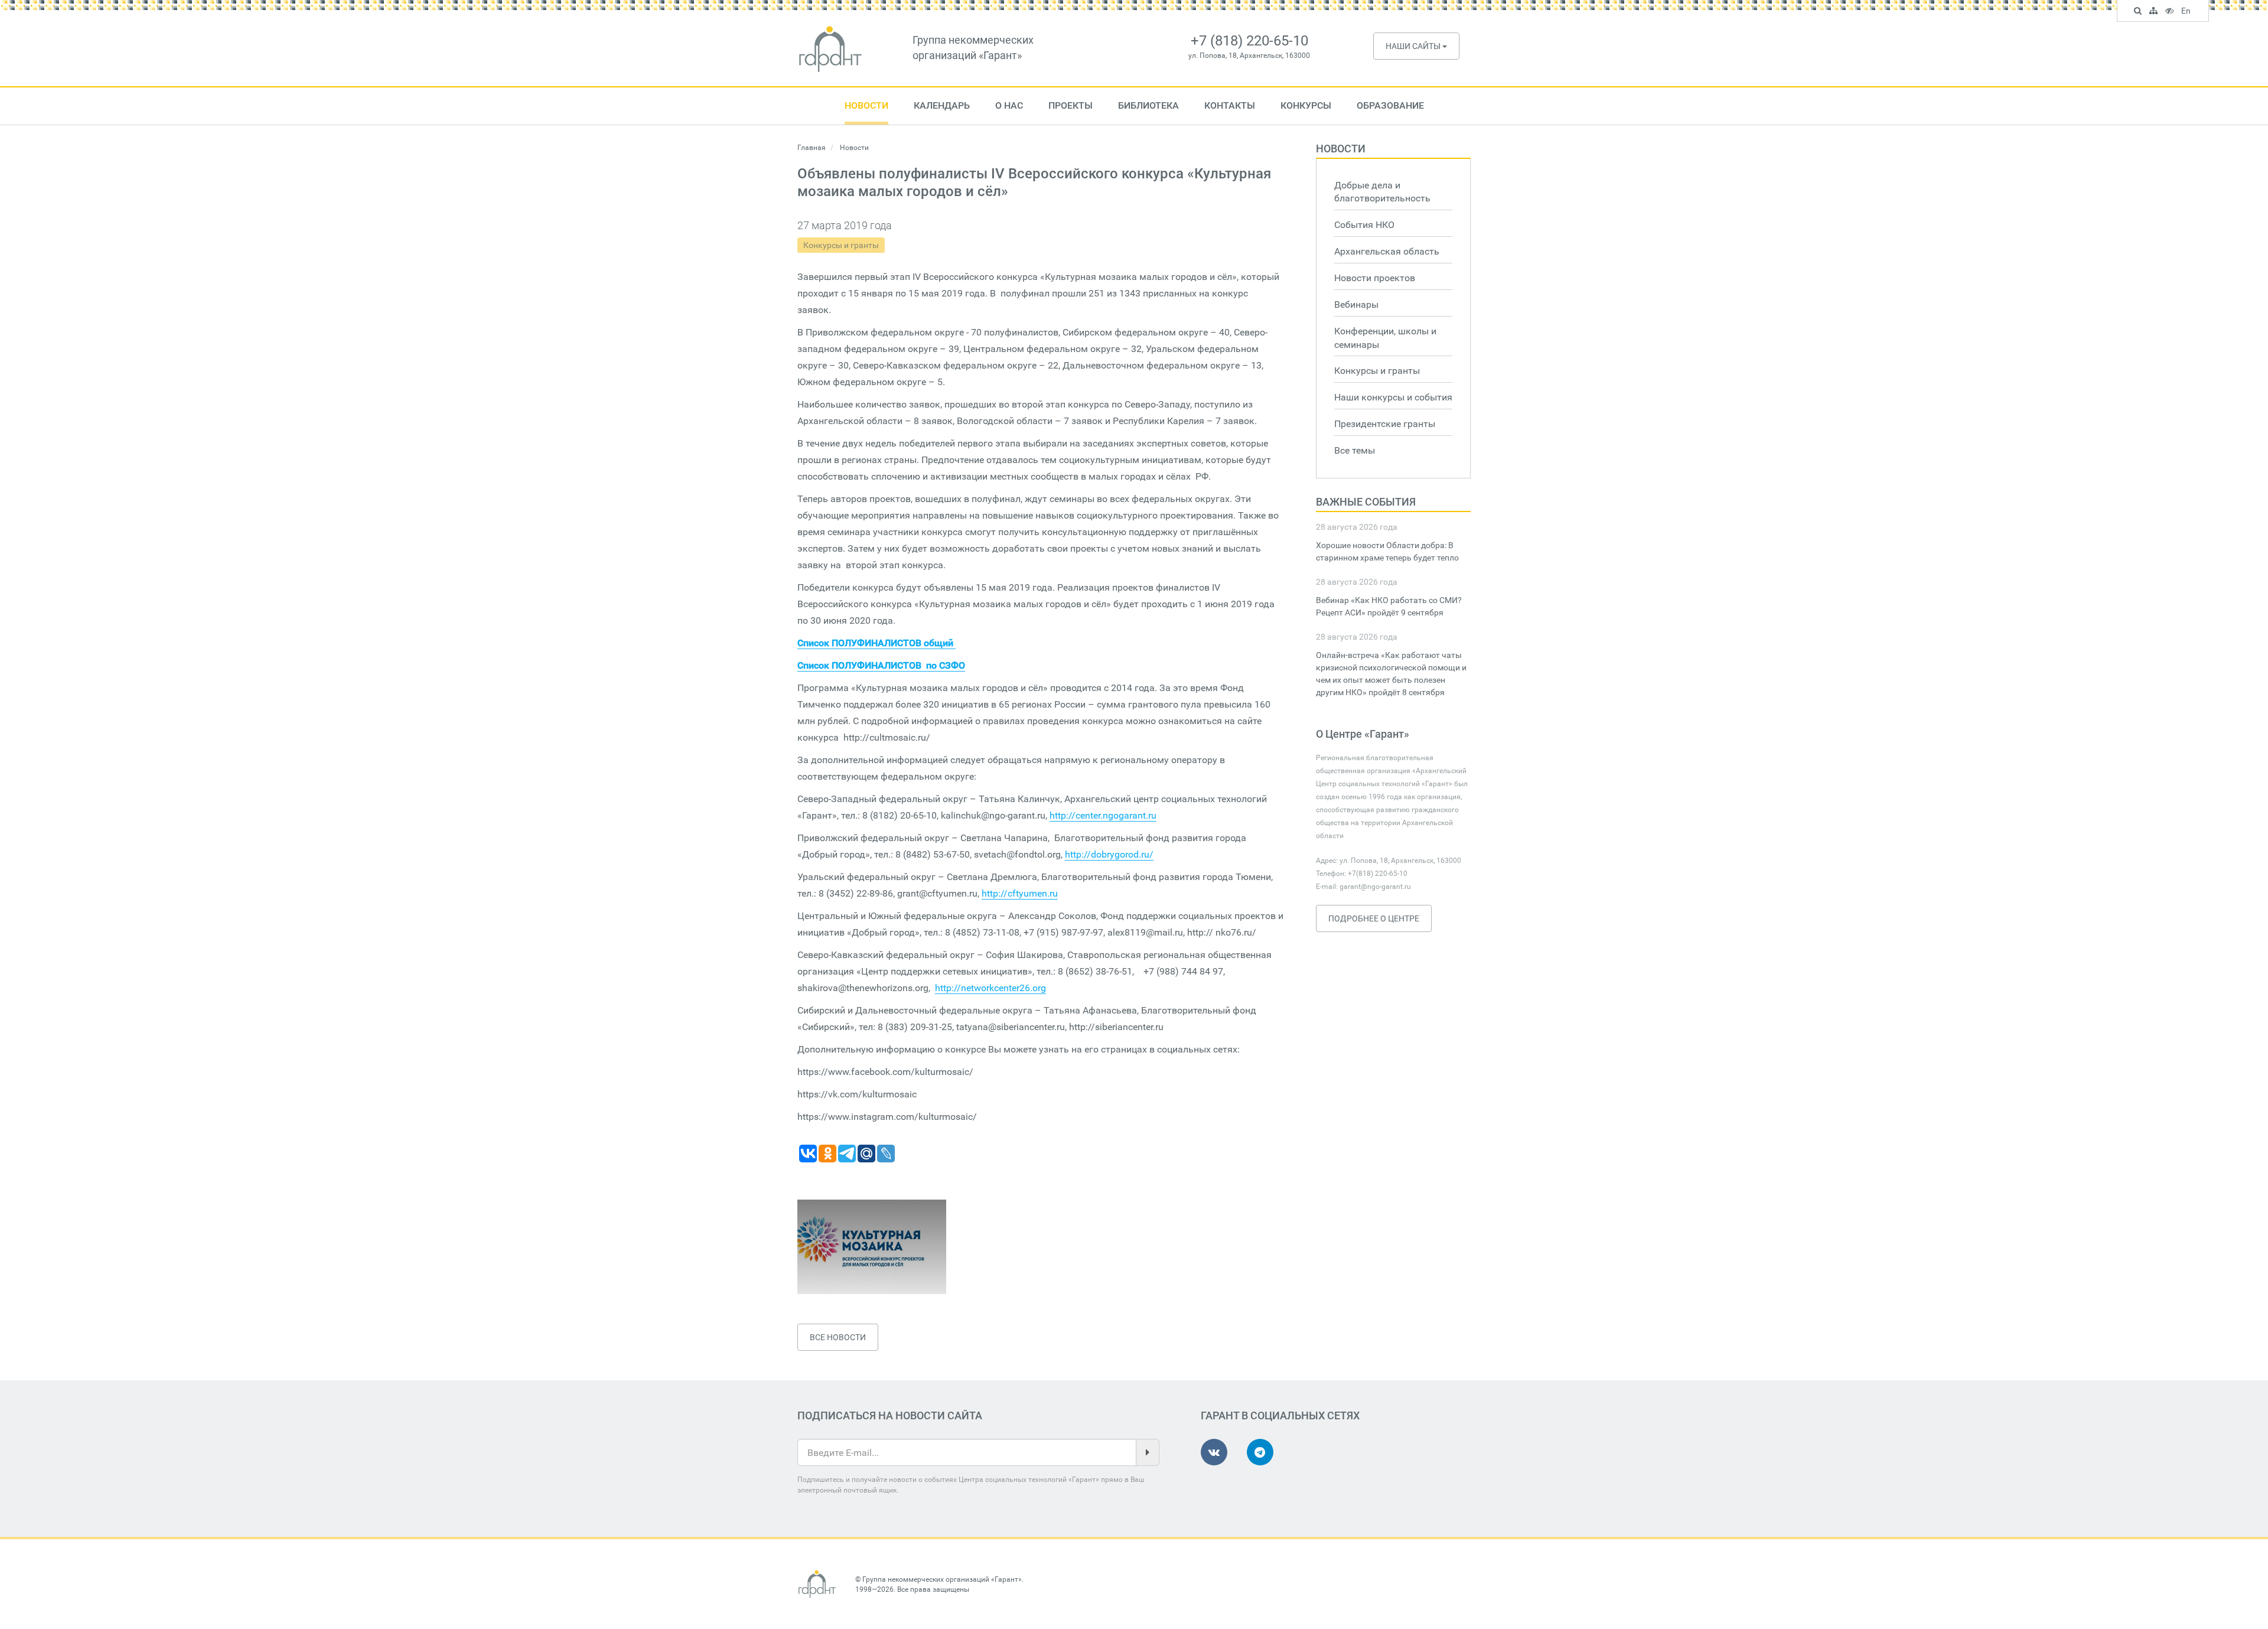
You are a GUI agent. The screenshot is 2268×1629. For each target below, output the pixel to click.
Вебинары (1356, 304)
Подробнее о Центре (1374, 918)
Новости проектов (1375, 278)
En (2187, 12)
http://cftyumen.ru (1020, 893)
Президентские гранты (1385, 424)
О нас (1009, 105)
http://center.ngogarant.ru (1103, 815)
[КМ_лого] (872, 1247)
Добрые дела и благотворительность (1382, 192)
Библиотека (1148, 105)
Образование (1390, 105)
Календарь (942, 105)
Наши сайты (1414, 46)
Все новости (838, 1337)
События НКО (1364, 225)
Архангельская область (1387, 251)
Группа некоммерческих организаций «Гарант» (942, 1579)
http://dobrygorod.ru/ (1109, 854)
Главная (812, 148)
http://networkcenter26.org (990, 988)
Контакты (1230, 105)
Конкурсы (1306, 105)
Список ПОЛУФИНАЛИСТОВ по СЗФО (881, 665)
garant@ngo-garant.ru (1375, 887)
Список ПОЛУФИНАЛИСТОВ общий (876, 643)
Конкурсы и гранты (841, 245)
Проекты (1071, 105)
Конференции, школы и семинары (1385, 338)
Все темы (1355, 450)
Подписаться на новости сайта (890, 1415)
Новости (866, 105)
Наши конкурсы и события (1393, 397)
